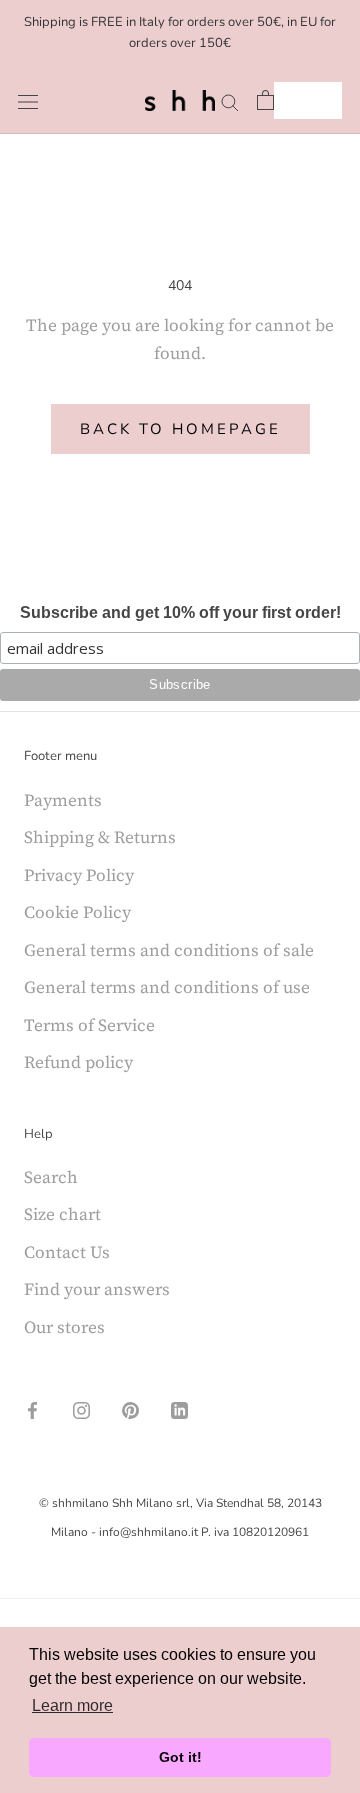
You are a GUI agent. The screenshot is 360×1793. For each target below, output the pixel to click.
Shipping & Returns (100, 837)
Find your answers (97, 1289)
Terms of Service (89, 1025)
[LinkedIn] (179, 1408)
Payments (63, 800)
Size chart (62, 1214)
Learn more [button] (72, 1705)
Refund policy (78, 1062)
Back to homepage (180, 429)
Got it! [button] (180, 1757)
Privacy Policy (79, 875)
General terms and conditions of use (167, 987)
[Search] (230, 100)
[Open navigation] (28, 100)
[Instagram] (81, 1408)
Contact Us (67, 1252)
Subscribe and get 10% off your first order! (180, 612)
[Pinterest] (130, 1408)
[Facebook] (32, 1408)
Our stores (64, 1327)
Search (51, 1177)
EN (293, 100)
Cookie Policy (77, 912)
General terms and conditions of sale (169, 950)
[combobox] (308, 100)
